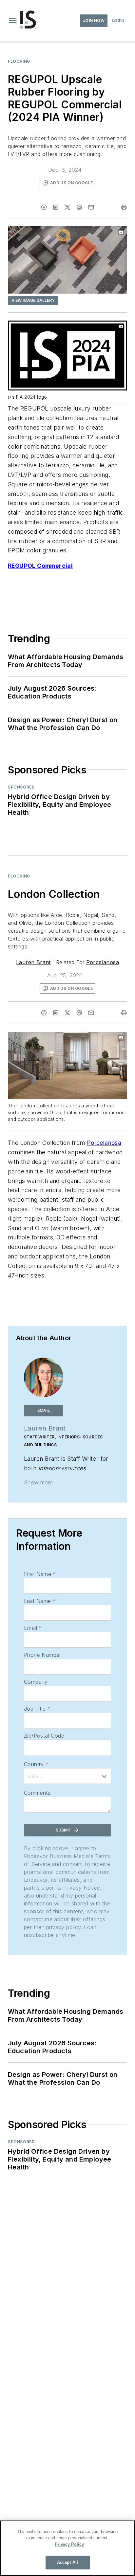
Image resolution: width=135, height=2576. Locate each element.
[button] (13, 21)
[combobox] (67, 1776)
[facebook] (44, 207)
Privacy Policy (69, 2544)
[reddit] (79, 207)
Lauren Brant (33, 962)
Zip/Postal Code (44, 1736)
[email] (91, 207)
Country (36, 1764)
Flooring (19, 61)
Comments (37, 1793)
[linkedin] (56, 207)
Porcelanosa (103, 962)
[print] (124, 207)
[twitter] (67, 207)
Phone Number (43, 1655)
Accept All (67, 2562)
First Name (40, 1574)
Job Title (37, 1709)
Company (36, 1682)
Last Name (40, 1601)
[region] (67, 2548)
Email (33, 1628)
